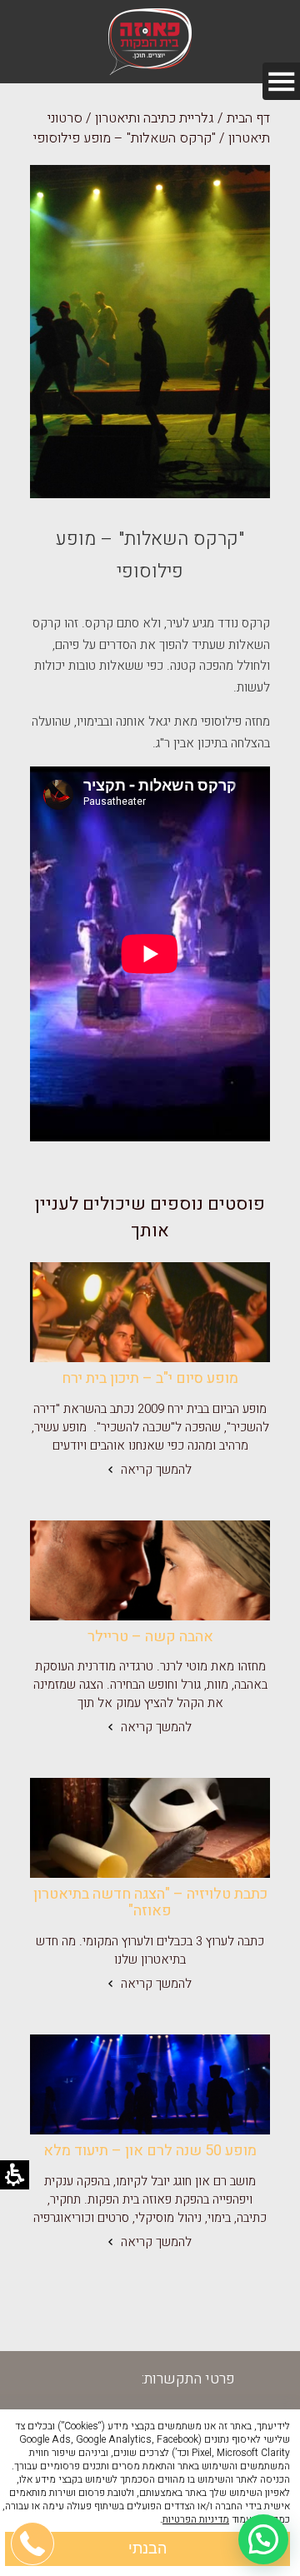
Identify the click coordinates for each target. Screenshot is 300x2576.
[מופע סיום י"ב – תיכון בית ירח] (150, 1312)
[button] (263, 2539)
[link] (150, 1312)
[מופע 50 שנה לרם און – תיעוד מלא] (150, 2084)
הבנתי (147, 2549)
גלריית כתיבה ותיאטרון (155, 118)
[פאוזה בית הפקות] (150, 42)
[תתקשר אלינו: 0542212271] (33, 2464)
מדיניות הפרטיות (196, 2519)
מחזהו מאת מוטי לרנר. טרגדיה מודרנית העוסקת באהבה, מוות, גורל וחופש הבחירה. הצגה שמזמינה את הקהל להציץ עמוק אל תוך (150, 1685)
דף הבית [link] (248, 118)
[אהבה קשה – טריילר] (150, 1570)
